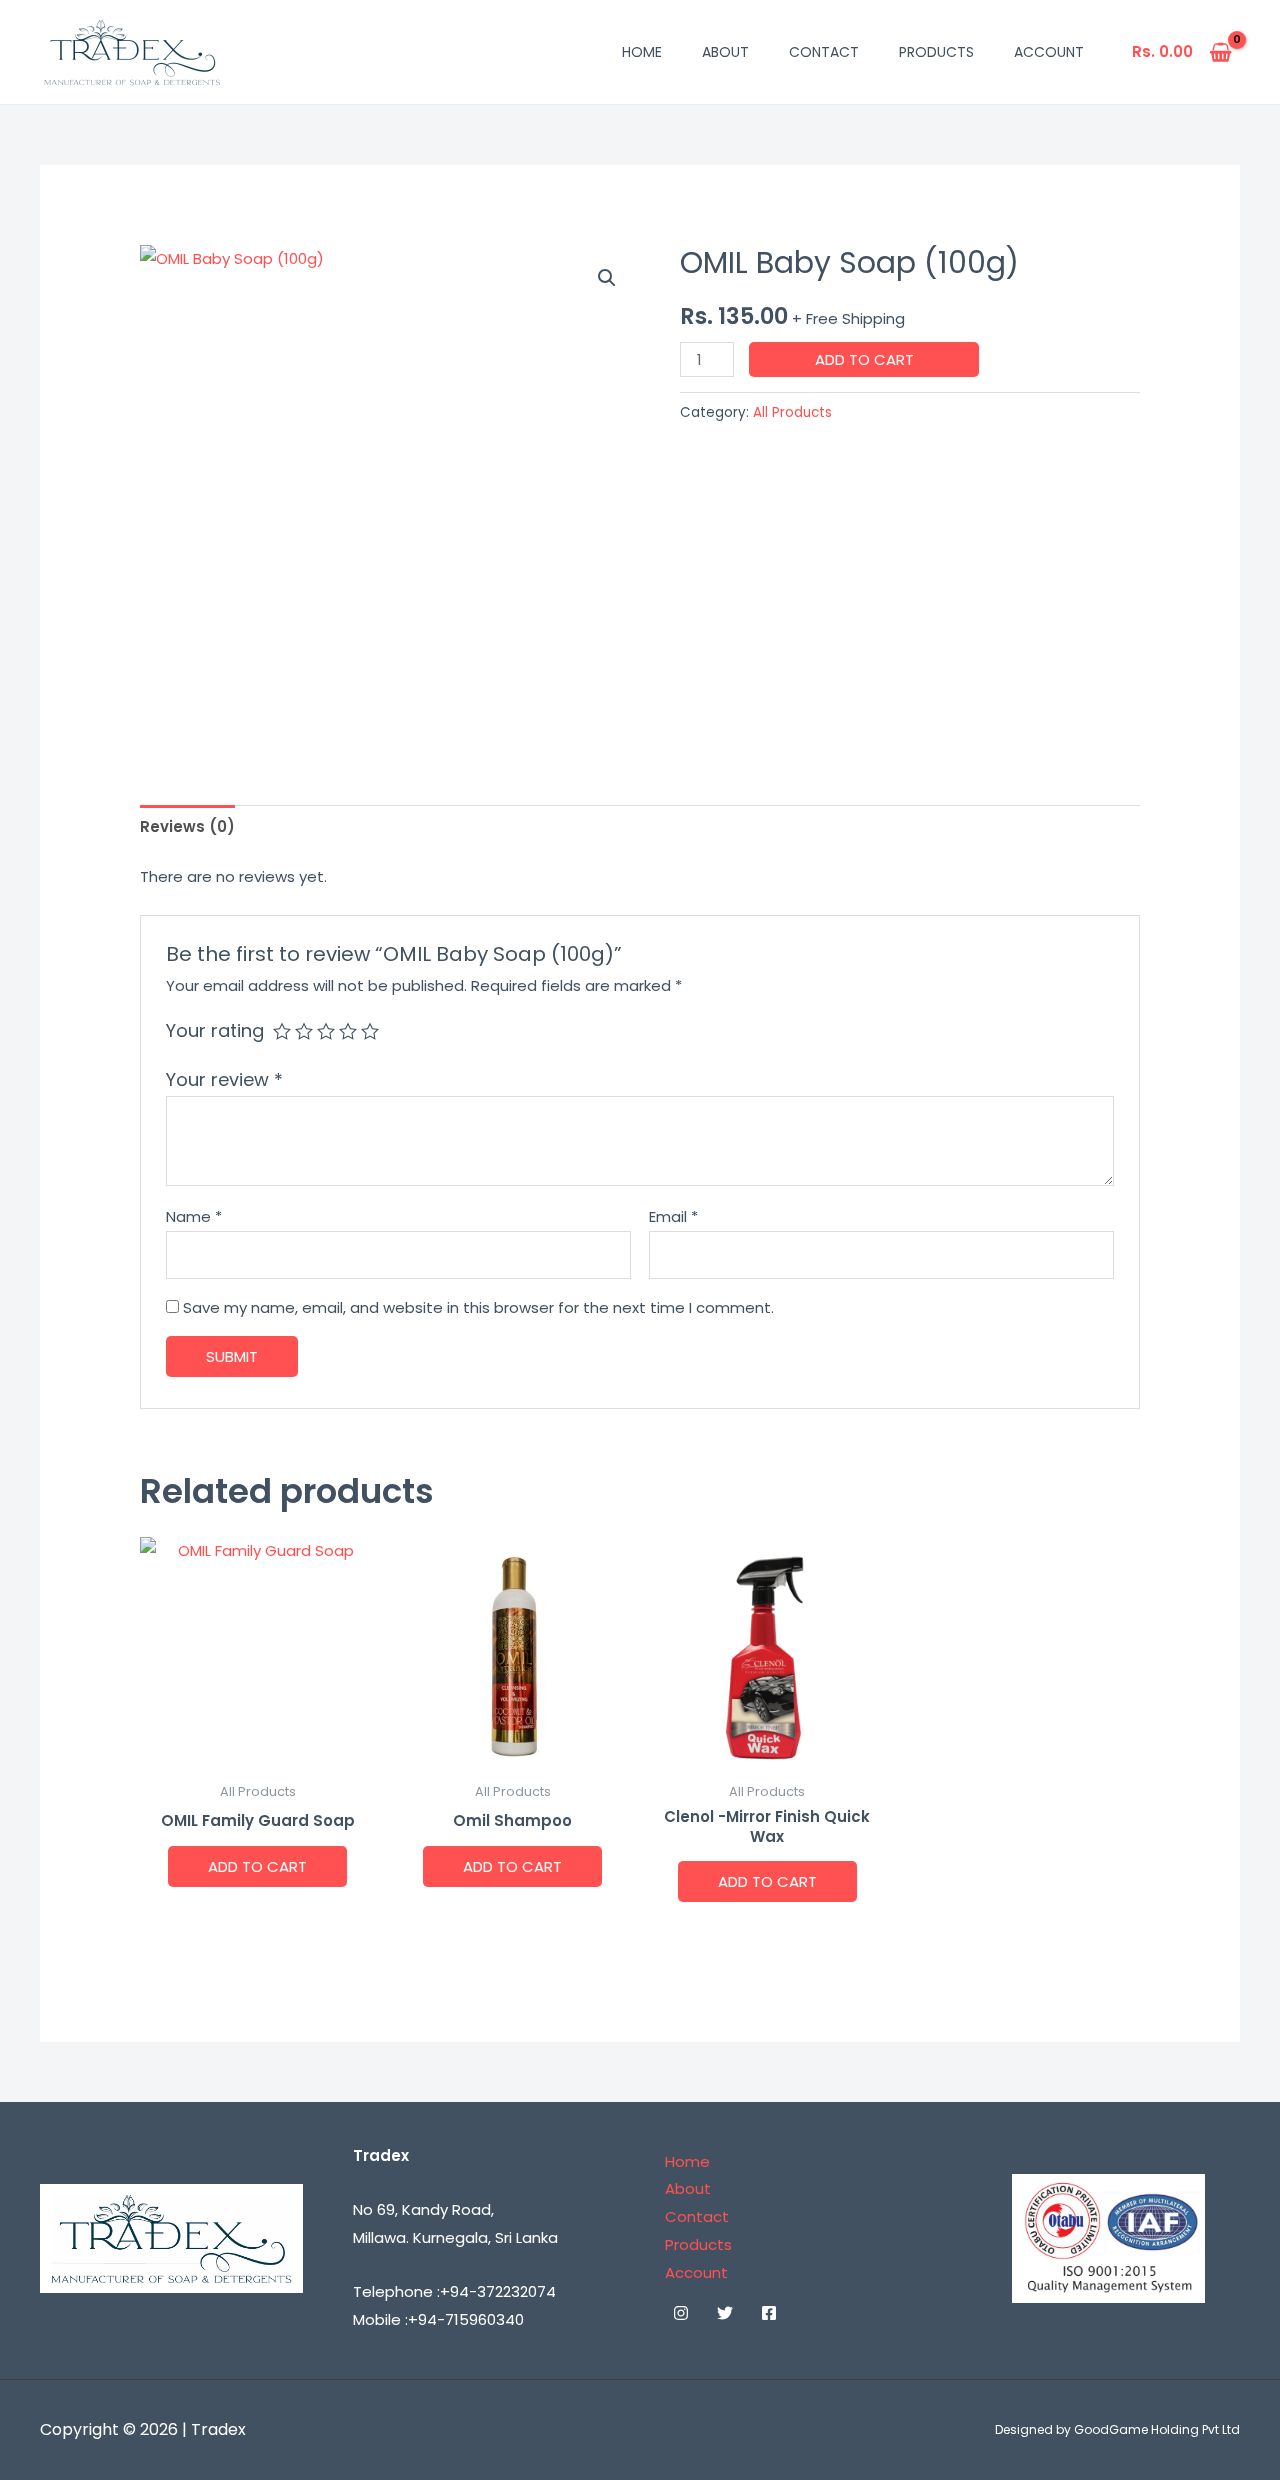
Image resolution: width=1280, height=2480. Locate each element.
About (725, 52)
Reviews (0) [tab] (187, 826)
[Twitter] (725, 2313)
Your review (224, 1079)
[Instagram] (681, 2313)
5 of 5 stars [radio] (370, 1031)
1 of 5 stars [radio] (282, 1031)
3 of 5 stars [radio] (326, 1031)
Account (1049, 52)
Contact (824, 52)
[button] (607, 278)
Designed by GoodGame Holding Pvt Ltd (1117, 2429)
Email (673, 1216)
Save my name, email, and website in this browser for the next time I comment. (478, 1307)
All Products (792, 412)
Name (194, 1216)
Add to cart (864, 359)
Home (642, 52)
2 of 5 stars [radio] (304, 1031)
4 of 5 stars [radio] (348, 1031)
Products (936, 52)
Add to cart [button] (257, 1866)
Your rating (215, 1030)
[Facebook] (769, 2313)
